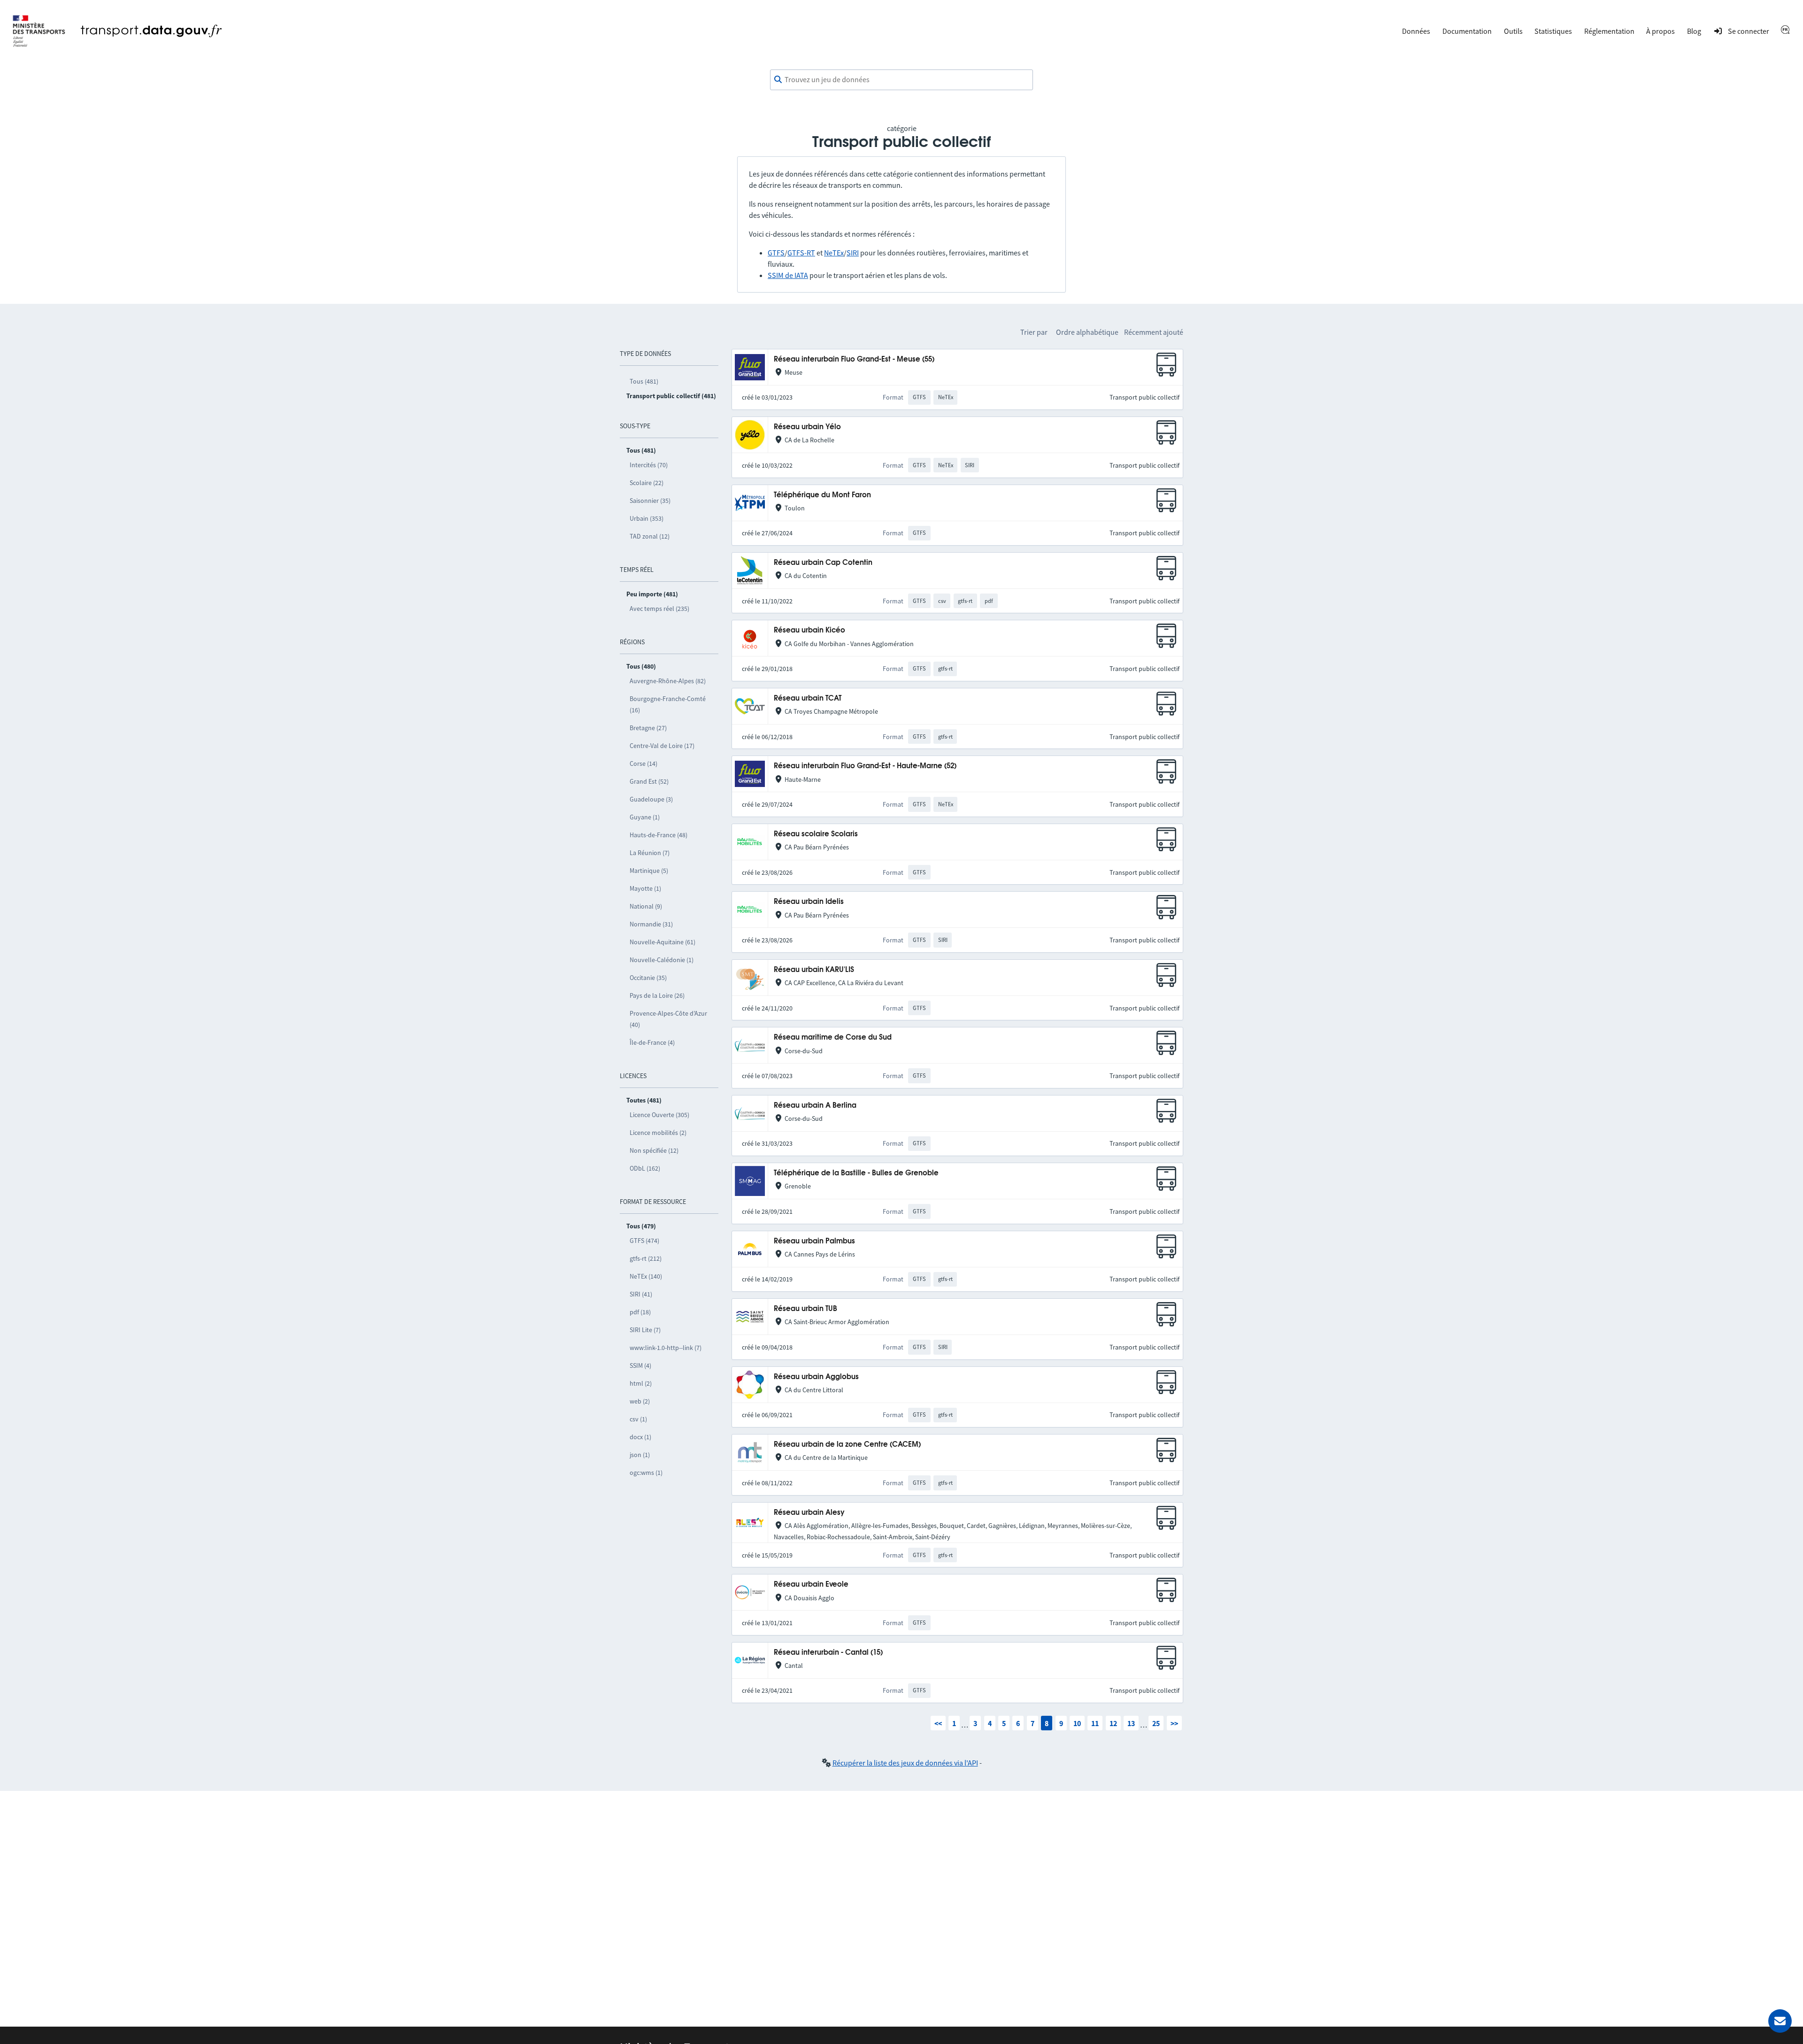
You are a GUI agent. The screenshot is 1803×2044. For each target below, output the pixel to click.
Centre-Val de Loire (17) (662, 746)
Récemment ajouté (1154, 332)
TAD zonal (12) (650, 536)
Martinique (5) (649, 871)
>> (1174, 1723)
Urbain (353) (647, 518)
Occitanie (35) (648, 978)
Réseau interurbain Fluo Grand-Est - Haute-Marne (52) (865, 766)
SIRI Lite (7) (645, 1330)
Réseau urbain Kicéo (809, 630)
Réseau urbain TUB (805, 1309)
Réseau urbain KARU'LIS (814, 970)
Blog (1694, 31)
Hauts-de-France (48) (659, 835)
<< (938, 1723)
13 (1131, 1723)
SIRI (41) (641, 1294)
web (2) (640, 1401)
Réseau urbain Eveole (811, 1585)
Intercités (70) (649, 465)
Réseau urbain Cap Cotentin (823, 563)
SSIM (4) (640, 1365)
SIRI (853, 253)
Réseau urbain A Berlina (815, 1106)
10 (1077, 1723)
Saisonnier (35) (650, 501)
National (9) (646, 906)
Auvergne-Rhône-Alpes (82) (668, 681)
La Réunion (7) (650, 853)
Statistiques (1553, 31)
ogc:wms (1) (646, 1473)
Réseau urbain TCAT (808, 698)
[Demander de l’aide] (1780, 2021)
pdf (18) (640, 1312)
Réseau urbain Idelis (809, 902)
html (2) (641, 1383)
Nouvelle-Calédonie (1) (662, 960)
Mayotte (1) (645, 888)
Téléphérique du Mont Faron (822, 495)
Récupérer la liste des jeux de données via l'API (905, 1763)
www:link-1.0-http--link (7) (666, 1348)
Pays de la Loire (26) (657, 995)
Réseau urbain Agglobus (816, 1377)
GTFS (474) (644, 1241)
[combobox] (901, 80)
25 (1156, 1723)
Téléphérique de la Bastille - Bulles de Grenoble (856, 1173)
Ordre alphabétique (1087, 332)
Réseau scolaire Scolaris (816, 834)
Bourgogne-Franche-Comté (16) (668, 704)
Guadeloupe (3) (651, 799)
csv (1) (638, 1419)
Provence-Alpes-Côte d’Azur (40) (668, 1019)
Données (1416, 31)
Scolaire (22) (647, 483)
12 (1113, 1723)
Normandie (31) (651, 924)
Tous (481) (644, 381)
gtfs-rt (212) (646, 1258)
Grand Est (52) (649, 781)
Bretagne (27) (648, 728)
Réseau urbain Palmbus (814, 1241)
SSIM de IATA (788, 275)
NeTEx (834, 253)
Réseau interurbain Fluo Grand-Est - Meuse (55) (854, 359)
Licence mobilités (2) (658, 1133)
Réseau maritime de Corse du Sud (833, 1037)
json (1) (640, 1455)
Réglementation (1609, 31)
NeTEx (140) (646, 1276)
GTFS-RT (801, 253)
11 (1095, 1723)
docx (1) (640, 1437)
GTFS (776, 253)
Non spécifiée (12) (654, 1150)
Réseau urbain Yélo (807, 427)
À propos (1660, 31)
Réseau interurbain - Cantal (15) (828, 1653)
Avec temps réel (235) (659, 609)
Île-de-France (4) (652, 1042)
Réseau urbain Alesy (809, 1513)
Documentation (1467, 31)
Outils (1513, 31)
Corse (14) (643, 764)
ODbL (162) (645, 1168)
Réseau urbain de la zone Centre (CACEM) (847, 1445)
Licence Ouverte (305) (659, 1115)
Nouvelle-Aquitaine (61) (663, 942)
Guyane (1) (645, 817)
